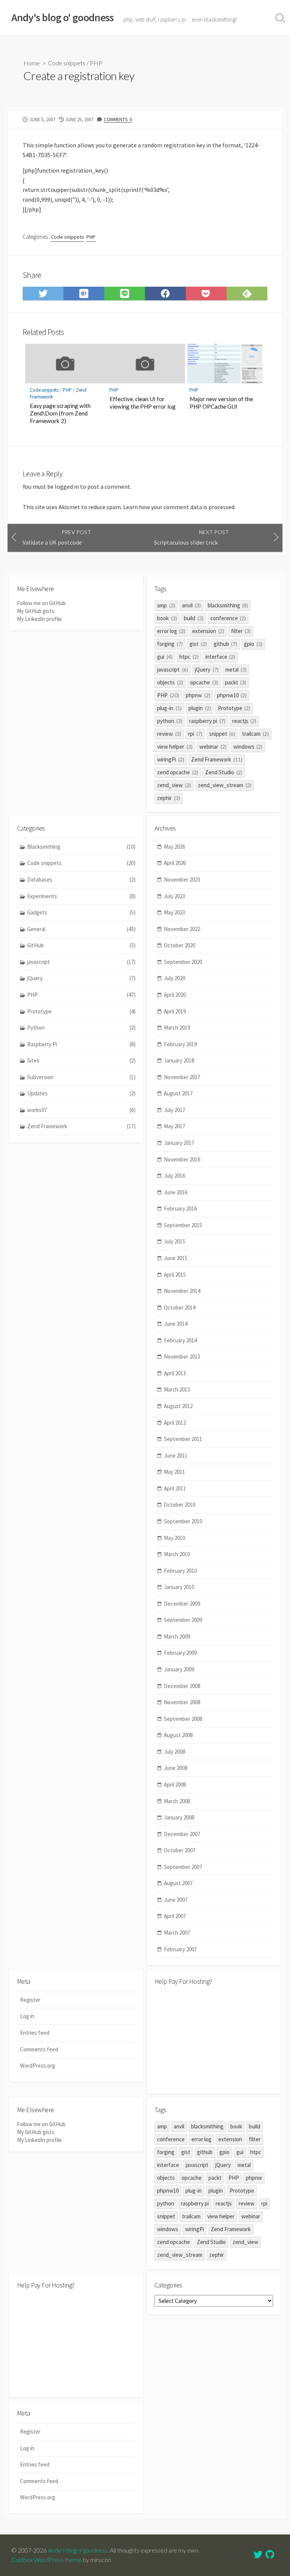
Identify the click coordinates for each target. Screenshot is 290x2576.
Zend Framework (217, 759)
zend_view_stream (225, 785)
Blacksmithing (81, 847)
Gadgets (81, 912)
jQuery (207, 669)
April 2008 (175, 1785)
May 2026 (174, 847)
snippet (222, 734)
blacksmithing (228, 605)
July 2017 (174, 1110)
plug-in (169, 708)
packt (236, 682)
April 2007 (175, 1916)
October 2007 (180, 1850)
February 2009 (180, 1653)
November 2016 (182, 1159)
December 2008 (182, 1686)
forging (170, 644)
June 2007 (176, 1900)
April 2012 (175, 1423)
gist (198, 644)
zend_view (174, 785)
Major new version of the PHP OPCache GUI (221, 403)
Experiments (81, 896)
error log (171, 631)
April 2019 (175, 1011)
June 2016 (176, 1192)
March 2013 (177, 1389)
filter (241, 631)
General (81, 929)
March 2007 (177, 1933)
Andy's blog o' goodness (78, 2550)
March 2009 (177, 1636)
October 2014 (180, 1307)
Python (81, 1028)
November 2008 (182, 1702)
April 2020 (175, 995)
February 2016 (180, 1208)
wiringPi (171, 759)
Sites (81, 1060)
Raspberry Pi (81, 1044)
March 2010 (177, 1554)
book (167, 618)
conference (228, 618)
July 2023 (174, 896)
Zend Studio (224, 772)
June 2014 (176, 1324)
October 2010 (180, 1505)
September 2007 (183, 1867)
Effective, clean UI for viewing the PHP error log (143, 403)
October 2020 (180, 945)
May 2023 (174, 912)
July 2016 (174, 1176)
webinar (213, 747)
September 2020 (183, 962)
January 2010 (179, 1587)
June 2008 (176, 1768)
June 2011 (176, 1456)
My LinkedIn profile (39, 619)
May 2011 (174, 1472)
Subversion (81, 1077)
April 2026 (175, 863)
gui (165, 657)
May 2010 (174, 1538)
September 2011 (183, 1439)
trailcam (255, 734)
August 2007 (178, 1883)
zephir (169, 798)
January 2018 (179, 1060)
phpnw (198, 695)
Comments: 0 (118, 119)
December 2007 (182, 1834)
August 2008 (178, 1735)
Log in (27, 2016)
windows (248, 747)
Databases (81, 880)
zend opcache (178, 772)
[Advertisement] (214, 2039)
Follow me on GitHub (41, 603)
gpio (253, 644)
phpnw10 (232, 695)
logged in (67, 486)
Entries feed (35, 2033)
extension (208, 631)
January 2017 (179, 1143)
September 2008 (183, 1719)
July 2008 (174, 1752)
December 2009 (182, 1604)
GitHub (81, 945)
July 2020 (174, 978)
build (194, 618)
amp (166, 605)
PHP (96, 63)
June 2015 (176, 1258)
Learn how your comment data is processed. (179, 507)
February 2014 (180, 1340)
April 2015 (175, 1275)
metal (236, 669)
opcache (204, 682)
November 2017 (182, 1077)
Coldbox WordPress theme (46, 2560)
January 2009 (179, 1669)
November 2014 (182, 1291)
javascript (173, 669)
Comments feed (39, 2049)
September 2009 (183, 1620)
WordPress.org (38, 2066)
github (226, 644)
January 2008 (179, 1817)
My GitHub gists (36, 611)
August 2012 (178, 1406)
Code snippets (67, 63)
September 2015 (183, 1225)
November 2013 (182, 1357)
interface (221, 657)
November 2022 (182, 929)
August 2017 (178, 1093)
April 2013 (175, 1373)
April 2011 (175, 1488)
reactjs (244, 721)
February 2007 (180, 1949)
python (170, 721)
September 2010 (183, 1521)
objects (170, 682)
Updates (81, 1093)
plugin (200, 708)
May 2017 (174, 1126)
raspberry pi (207, 721)
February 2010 (180, 1571)
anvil (191, 605)
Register (30, 2000)
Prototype (234, 708)
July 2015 (174, 1241)
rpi (195, 734)
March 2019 (177, 1028)
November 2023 (182, 880)
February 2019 (180, 1044)
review (169, 734)
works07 (81, 1110)
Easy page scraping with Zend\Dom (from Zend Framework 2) (60, 413)
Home (32, 63)
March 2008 (177, 1801)
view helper (175, 747)
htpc (189, 657)
